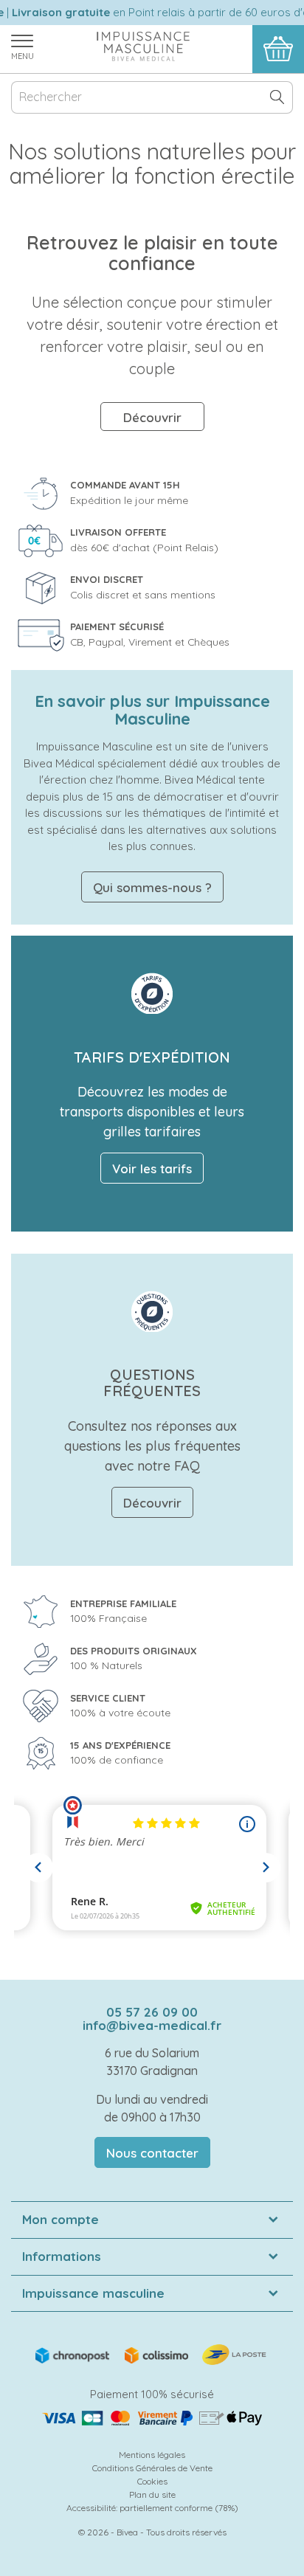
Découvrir (152, 417)
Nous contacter (152, 2153)
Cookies (152, 2481)
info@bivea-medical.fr (152, 2025)
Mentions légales (152, 2455)
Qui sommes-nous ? (152, 887)
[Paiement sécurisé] (152, 2418)
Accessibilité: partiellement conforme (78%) (152, 2508)
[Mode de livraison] (152, 2354)
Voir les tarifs (152, 1168)
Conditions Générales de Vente (152, 2468)
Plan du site (152, 2494)
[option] (152, 332)
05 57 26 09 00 (152, 2012)
